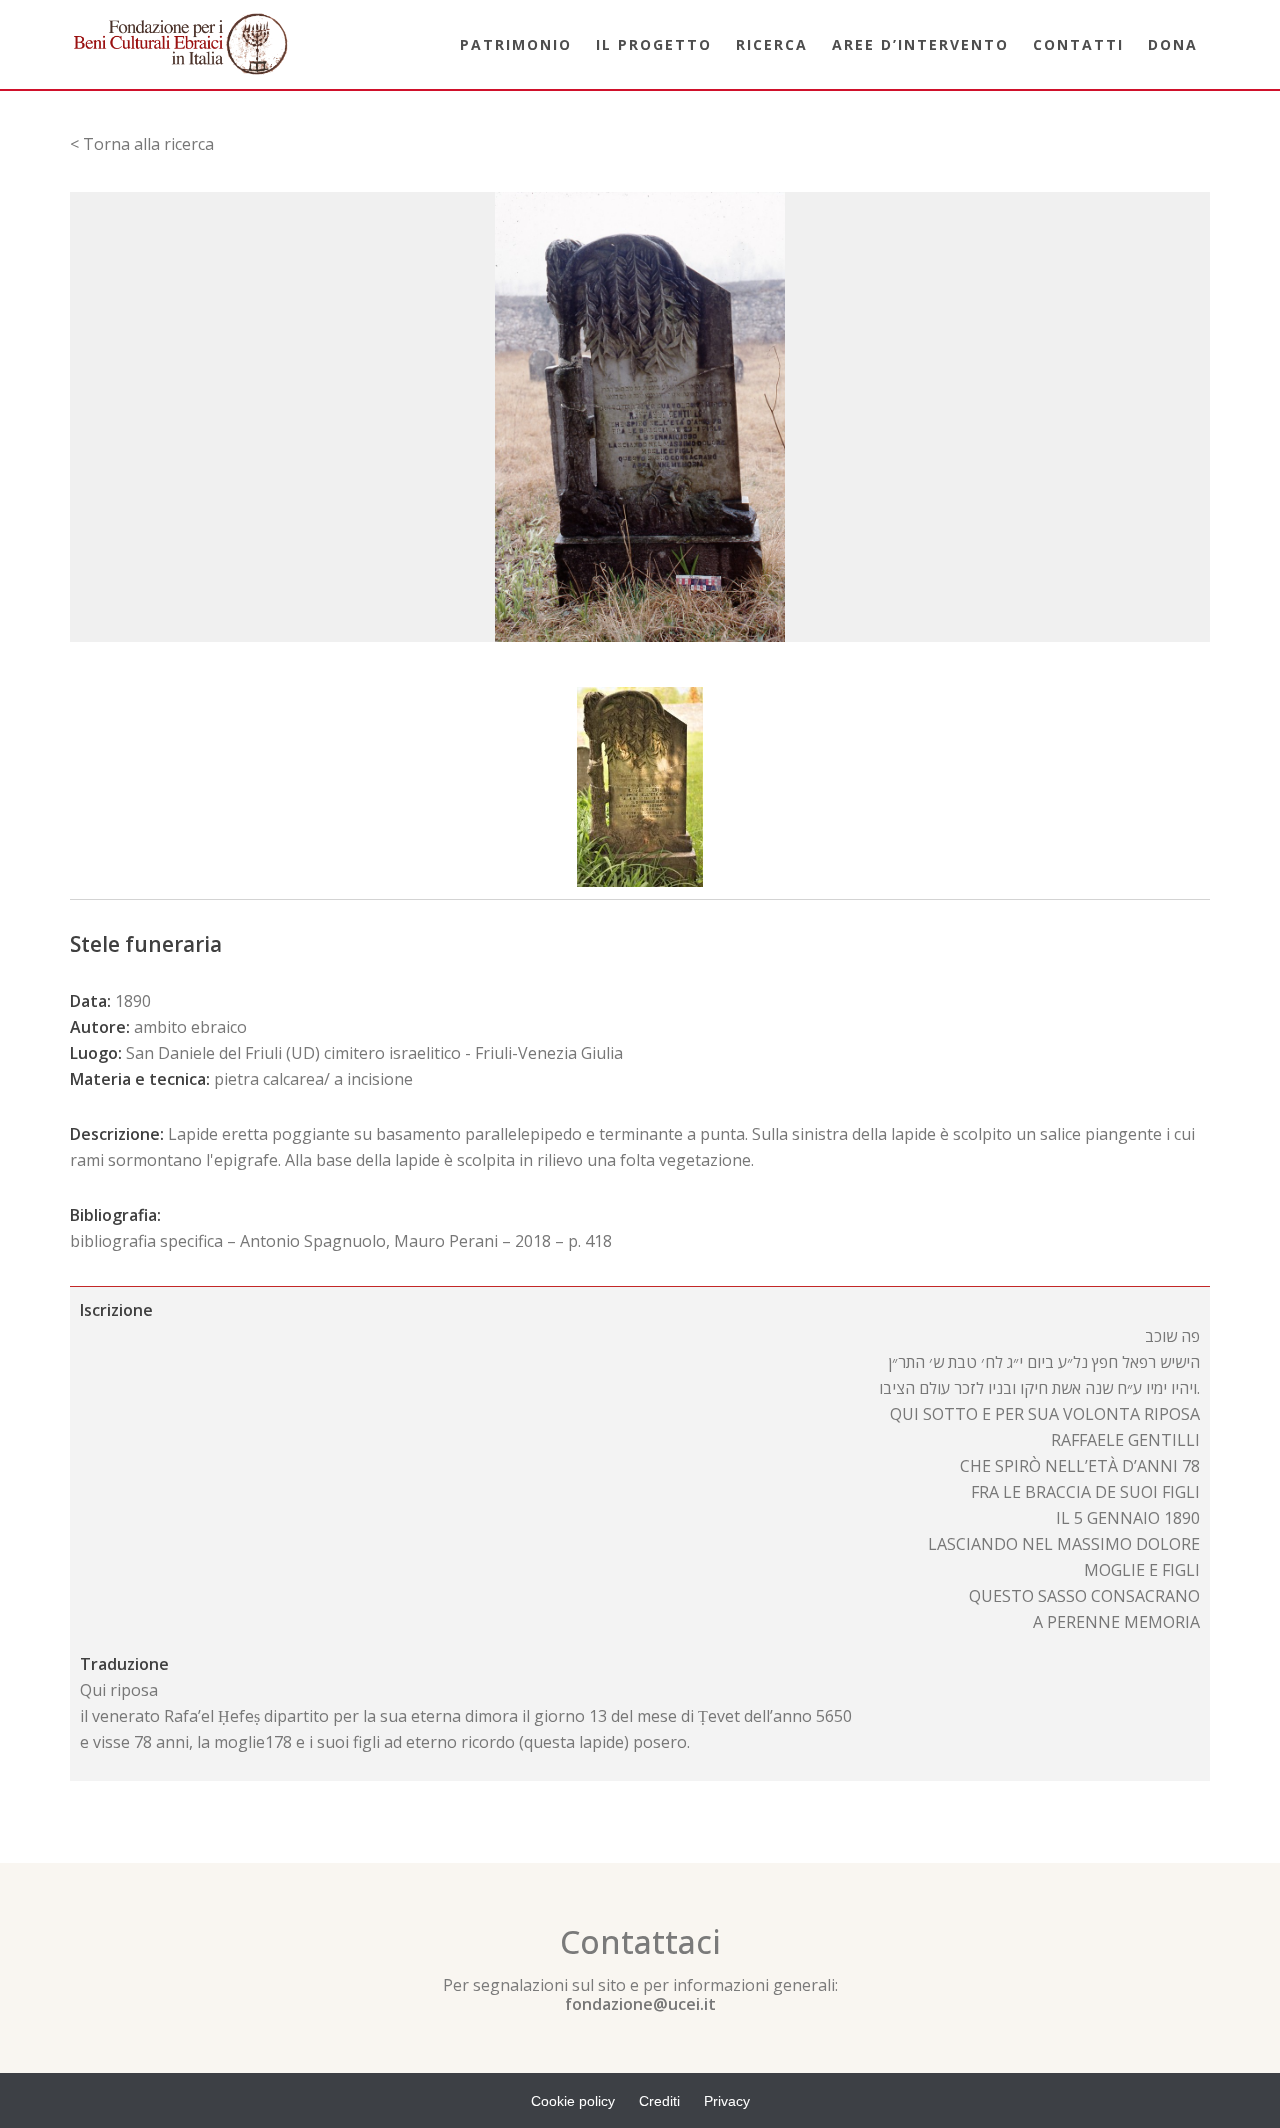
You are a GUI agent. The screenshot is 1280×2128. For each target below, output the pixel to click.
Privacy (727, 2101)
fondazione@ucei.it (640, 2004)
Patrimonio (516, 44)
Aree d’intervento (920, 44)
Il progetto (654, 44)
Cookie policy (573, 2101)
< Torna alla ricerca (142, 144)
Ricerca (772, 44)
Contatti (1078, 44)
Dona (1173, 44)
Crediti (659, 2101)
